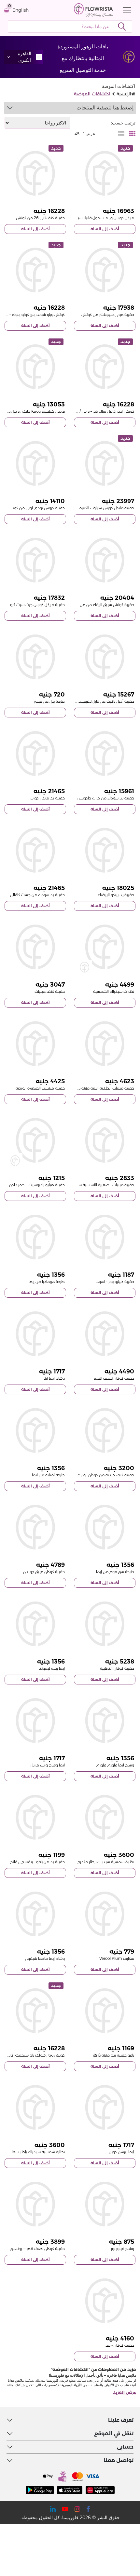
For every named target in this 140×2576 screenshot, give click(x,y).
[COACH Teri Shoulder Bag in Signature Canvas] (35, 2011)
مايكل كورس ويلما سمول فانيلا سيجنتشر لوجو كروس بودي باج (83, 218)
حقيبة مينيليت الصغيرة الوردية (40, 1088)
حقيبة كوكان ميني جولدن (44, 1572)
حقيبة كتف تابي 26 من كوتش (40, 218)
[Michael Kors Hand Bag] (35, 754)
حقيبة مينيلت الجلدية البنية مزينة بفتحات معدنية (95, 1088)
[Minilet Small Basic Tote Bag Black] (105, 1140)
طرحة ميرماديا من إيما (47, 1281)
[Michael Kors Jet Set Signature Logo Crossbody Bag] (35, 560)
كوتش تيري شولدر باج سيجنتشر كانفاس (33, 2055)
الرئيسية (124, 94)
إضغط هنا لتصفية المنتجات (105, 108)
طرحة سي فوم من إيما (115, 1572)
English (21, 10)
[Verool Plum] (105, 1914)
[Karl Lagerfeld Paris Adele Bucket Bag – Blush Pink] (105, 657)
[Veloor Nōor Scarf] (105, 2204)
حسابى (125, 2447)
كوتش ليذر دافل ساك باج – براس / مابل (103, 411)
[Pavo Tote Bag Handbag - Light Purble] (35, 1817)
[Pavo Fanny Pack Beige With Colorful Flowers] (105, 2011)
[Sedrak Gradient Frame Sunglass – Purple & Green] (105, 1817)
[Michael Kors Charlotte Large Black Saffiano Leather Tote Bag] (105, 463)
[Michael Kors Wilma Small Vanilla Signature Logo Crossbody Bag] (105, 173)
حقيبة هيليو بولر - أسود (115, 1281)
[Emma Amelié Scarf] (35, 1430)
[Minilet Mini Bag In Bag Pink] (35, 1044)
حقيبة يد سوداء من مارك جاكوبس (106, 798)
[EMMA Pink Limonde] (35, 1624)
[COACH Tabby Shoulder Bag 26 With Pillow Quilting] (35, 173)
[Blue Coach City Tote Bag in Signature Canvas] (105, 560)
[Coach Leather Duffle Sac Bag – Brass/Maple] (105, 367)
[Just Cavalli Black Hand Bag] (35, 850)
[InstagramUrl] (77, 2509)
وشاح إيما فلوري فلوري (115, 1765)
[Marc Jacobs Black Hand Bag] (105, 754)
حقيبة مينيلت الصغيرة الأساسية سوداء (102, 1185)
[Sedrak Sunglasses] (105, 947)
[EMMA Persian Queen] (105, 2107)
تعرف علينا (121, 2420)
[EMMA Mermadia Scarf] (35, 1237)
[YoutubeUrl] (65, 2509)
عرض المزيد (125, 2392)
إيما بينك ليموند (52, 1668)
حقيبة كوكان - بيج (120, 2345)
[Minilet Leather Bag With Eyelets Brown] (105, 1044)
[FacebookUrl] (88, 2509)
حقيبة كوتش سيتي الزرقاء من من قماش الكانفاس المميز (88, 605)
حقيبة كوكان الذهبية (117, 1668)
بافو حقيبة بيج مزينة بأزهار (113, 2055)
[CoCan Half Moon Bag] (105, 1334)
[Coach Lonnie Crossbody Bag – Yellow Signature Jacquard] (35, 463)
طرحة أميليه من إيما (48, 1475)
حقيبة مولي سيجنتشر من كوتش (108, 314)
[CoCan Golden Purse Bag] (105, 1624)
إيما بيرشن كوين (121, 2152)
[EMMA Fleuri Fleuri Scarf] (105, 1721)
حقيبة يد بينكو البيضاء (116, 895)
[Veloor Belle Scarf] (35, 657)
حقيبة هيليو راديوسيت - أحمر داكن (37, 1185)
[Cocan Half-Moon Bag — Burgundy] (35, 2204)
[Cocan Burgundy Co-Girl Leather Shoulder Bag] (105, 1430)
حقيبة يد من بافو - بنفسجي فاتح (37, 1862)
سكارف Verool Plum (117, 1958)
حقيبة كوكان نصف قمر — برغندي (37, 2248)
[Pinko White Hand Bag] (105, 850)
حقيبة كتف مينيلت (50, 991)
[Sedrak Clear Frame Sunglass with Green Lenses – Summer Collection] (35, 2107)
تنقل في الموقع (114, 2433)
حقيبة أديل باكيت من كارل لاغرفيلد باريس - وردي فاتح (91, 701)
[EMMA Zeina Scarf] (35, 1334)
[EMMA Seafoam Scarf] (105, 1527)
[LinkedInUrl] (53, 2509)
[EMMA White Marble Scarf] (35, 1721)
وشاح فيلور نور (123, 2248)
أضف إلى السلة (105, 229)
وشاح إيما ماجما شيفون (45, 1958)
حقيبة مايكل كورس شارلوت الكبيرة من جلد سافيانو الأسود (87, 508)
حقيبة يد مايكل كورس (47, 798)
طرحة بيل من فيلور (49, 701)
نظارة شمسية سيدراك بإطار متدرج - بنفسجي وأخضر (91, 1862)
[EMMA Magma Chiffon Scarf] (35, 1914)
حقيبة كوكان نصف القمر (114, 1378)
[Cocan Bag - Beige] (105, 2301)
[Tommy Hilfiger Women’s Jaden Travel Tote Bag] (35, 367)
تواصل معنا (119, 2460)
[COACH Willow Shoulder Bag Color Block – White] (35, 270)
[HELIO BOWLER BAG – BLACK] (105, 1237)
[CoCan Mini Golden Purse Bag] (35, 1527)
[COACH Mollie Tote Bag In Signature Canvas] (105, 270)
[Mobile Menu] (125, 10)
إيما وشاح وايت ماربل (48, 1765)
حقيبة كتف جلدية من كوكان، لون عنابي (103, 1475)
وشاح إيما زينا (54, 1378)
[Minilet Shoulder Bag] (35, 947)
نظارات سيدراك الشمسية (114, 991)
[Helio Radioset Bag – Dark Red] (35, 1140)
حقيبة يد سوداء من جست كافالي (37, 895)
